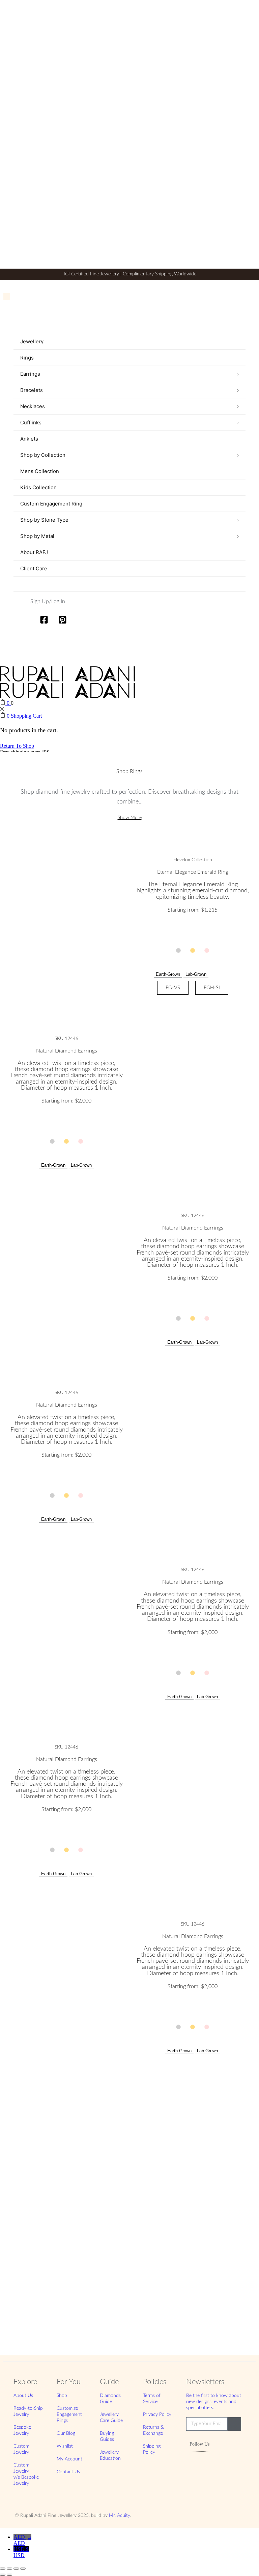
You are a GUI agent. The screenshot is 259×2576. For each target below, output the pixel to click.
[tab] (168, 974)
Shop (62, 2396)
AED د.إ (22, 2540)
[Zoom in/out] (3, 2569)
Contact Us (68, 2472)
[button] (178, 950)
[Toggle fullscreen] (9, 2569)
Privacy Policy (157, 2414)
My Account (69, 2459)
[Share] (16, 2569)
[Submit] (234, 2424)
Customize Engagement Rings (69, 2414)
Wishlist (65, 2446)
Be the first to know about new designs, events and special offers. (214, 2402)
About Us (23, 2396)
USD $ (21, 2552)
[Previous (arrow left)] (3, 2575)
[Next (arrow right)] (9, 2575)
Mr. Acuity (120, 2516)
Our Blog (66, 2433)
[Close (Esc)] (23, 2569)
